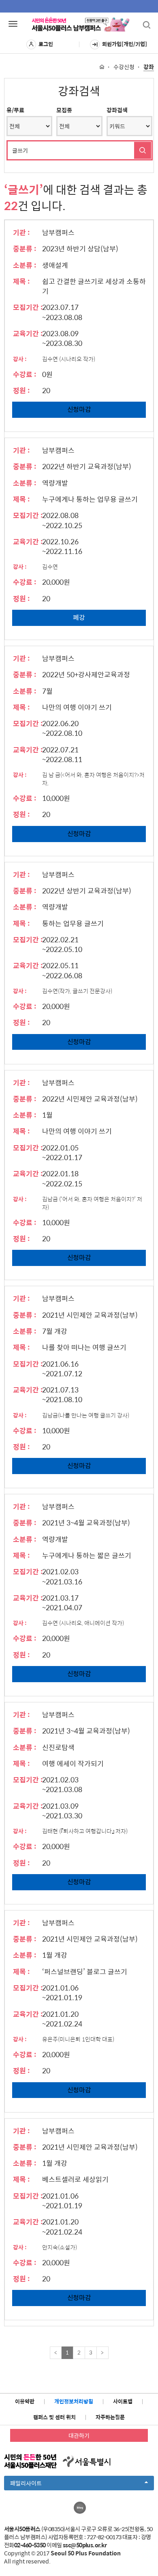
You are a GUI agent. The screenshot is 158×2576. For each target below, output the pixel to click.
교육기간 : (28, 333)
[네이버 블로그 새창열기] (80, 2508)
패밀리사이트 (40, 2484)
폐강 (79, 617)
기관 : (21, 232)
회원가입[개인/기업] (125, 44)
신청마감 (79, 409)
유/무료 (15, 110)
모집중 (64, 110)
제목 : (21, 281)
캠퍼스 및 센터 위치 (54, 2417)
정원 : (21, 390)
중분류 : (25, 249)
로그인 (46, 44)
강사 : (20, 359)
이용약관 (25, 2401)
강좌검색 (117, 110)
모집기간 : (28, 307)
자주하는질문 (110, 2417)
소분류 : (25, 265)
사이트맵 (123, 2401)
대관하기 (79, 2435)
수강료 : (25, 374)
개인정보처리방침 (74, 2401)
